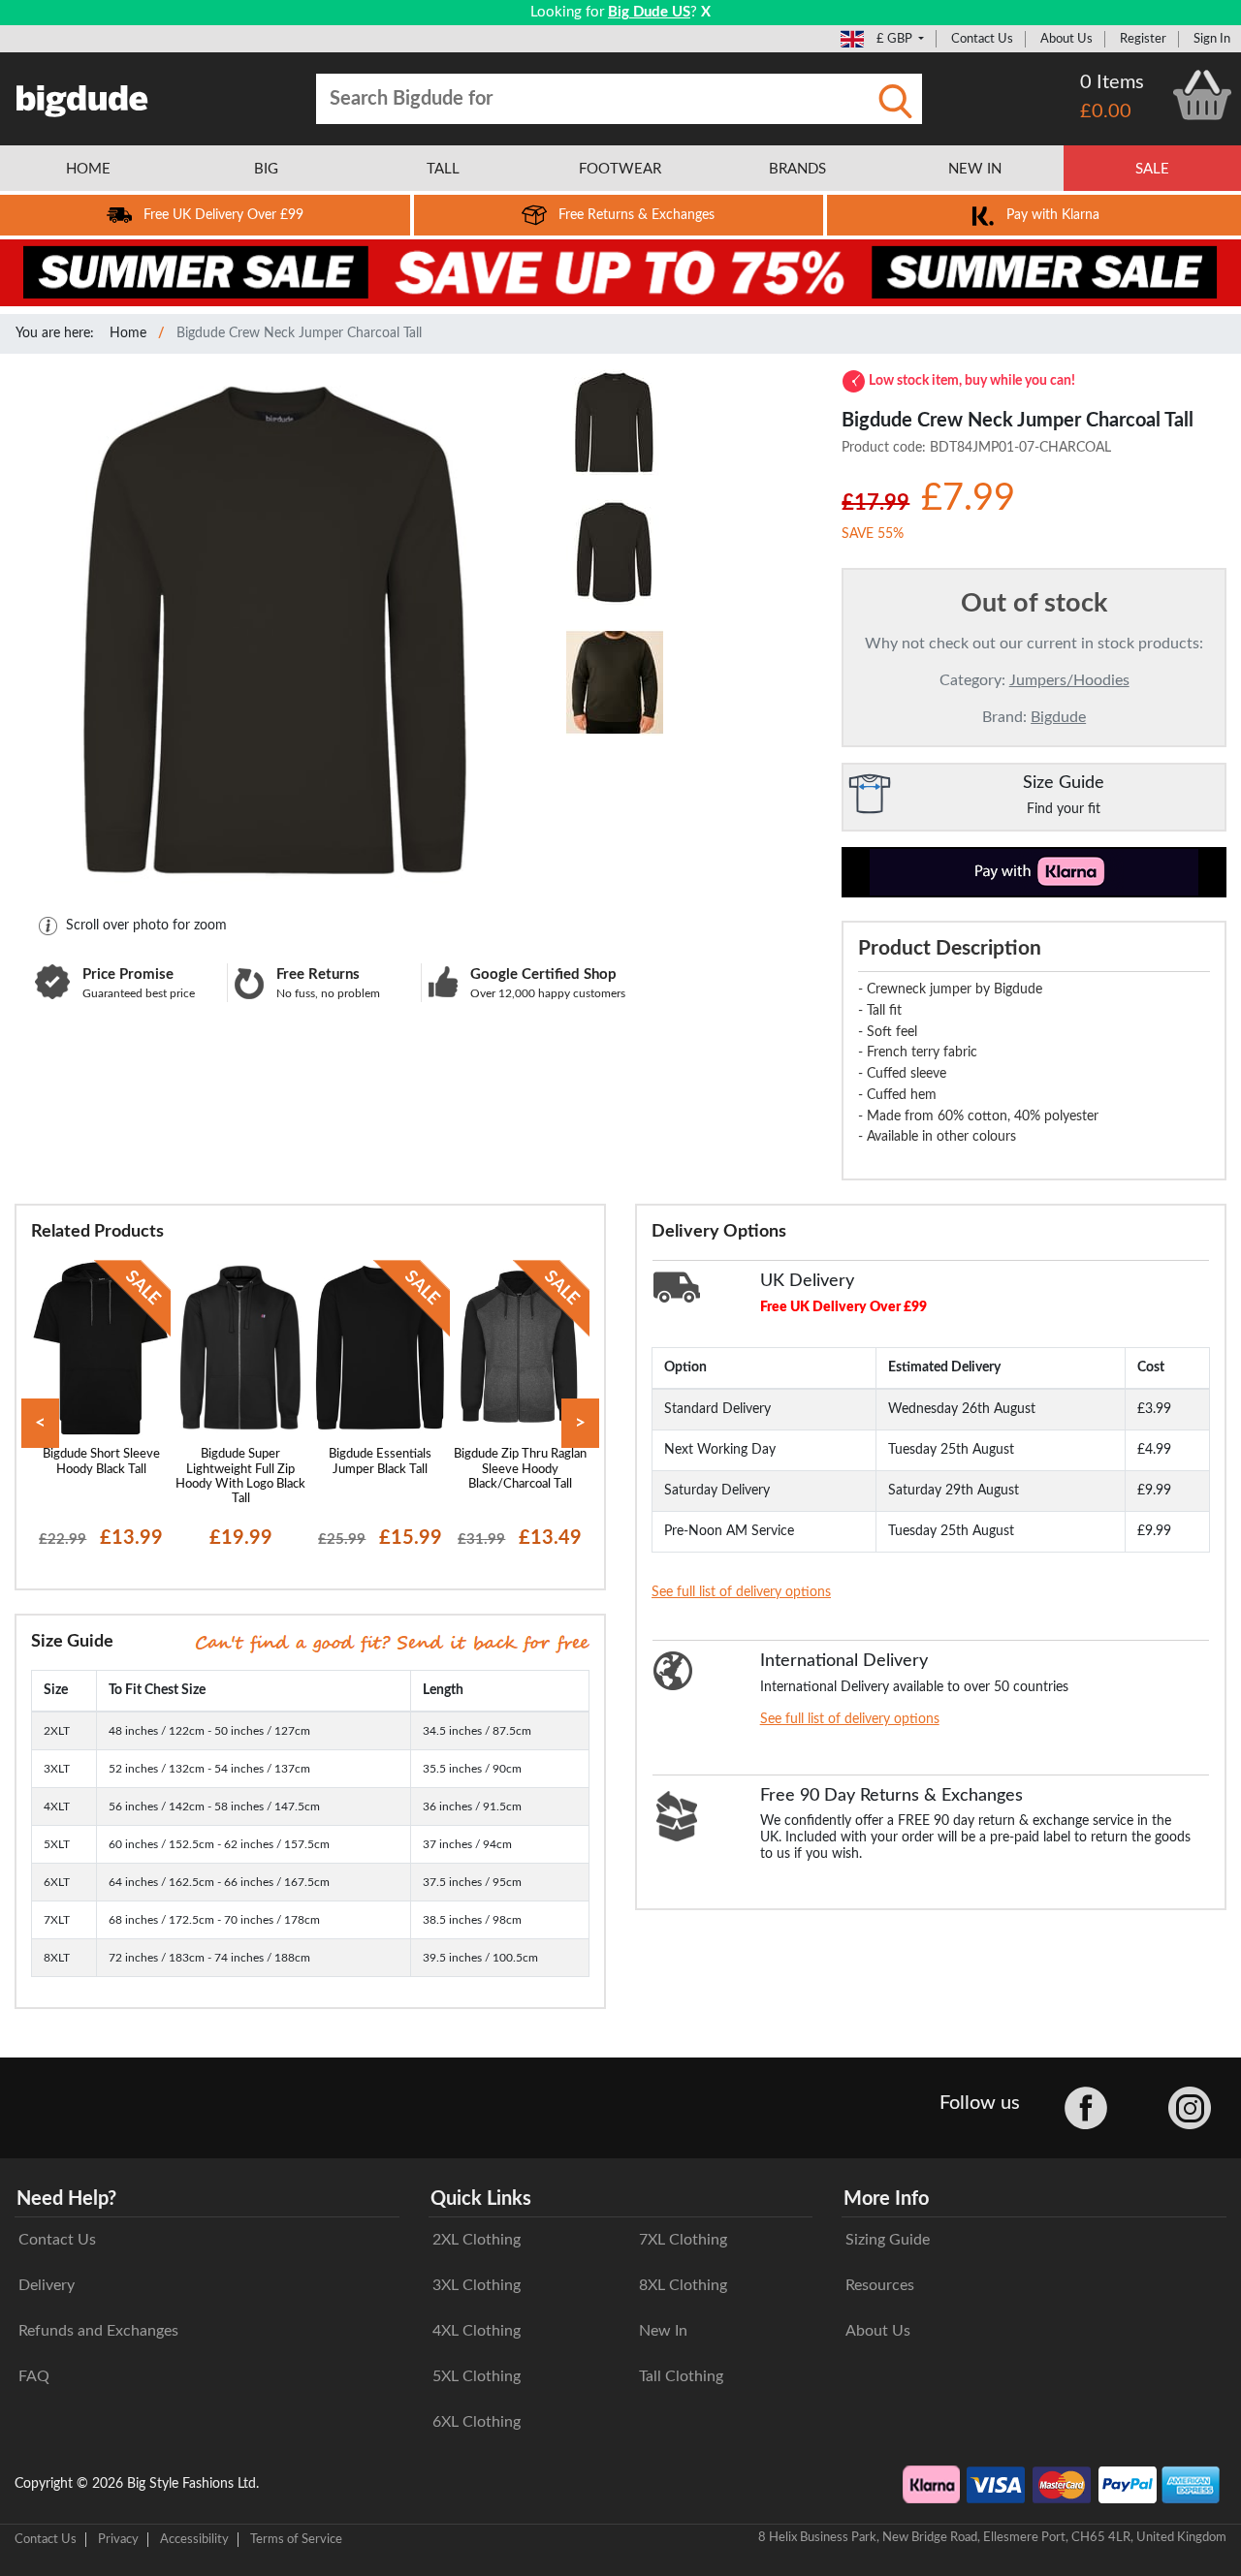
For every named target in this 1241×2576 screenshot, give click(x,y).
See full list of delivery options (741, 1592)
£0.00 (1106, 111)
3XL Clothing (477, 2285)
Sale (1152, 169)
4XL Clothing (477, 2331)
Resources (880, 2285)
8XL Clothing (683, 2285)
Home (128, 333)
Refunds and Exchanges (98, 2331)
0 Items (1112, 82)
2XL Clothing (477, 2240)
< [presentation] (40, 1423)
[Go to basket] (1202, 95)
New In (663, 2331)
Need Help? (66, 2199)
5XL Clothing (477, 2376)
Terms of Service (296, 2539)
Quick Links (481, 2199)
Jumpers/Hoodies (1069, 680)
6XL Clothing (477, 2422)
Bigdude (1058, 717)
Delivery (47, 2285)
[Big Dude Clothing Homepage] (82, 97)
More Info (886, 2199)
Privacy (118, 2539)
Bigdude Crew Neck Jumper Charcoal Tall (299, 333)
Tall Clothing (681, 2376)
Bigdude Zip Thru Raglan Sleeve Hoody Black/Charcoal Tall (520, 1469)
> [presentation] (580, 1423)
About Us (1066, 39)
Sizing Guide (888, 2240)
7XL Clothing (683, 2240)
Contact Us (982, 39)
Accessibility (194, 2539)
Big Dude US (649, 12)
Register (1143, 39)
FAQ (34, 2376)
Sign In (1212, 39)
